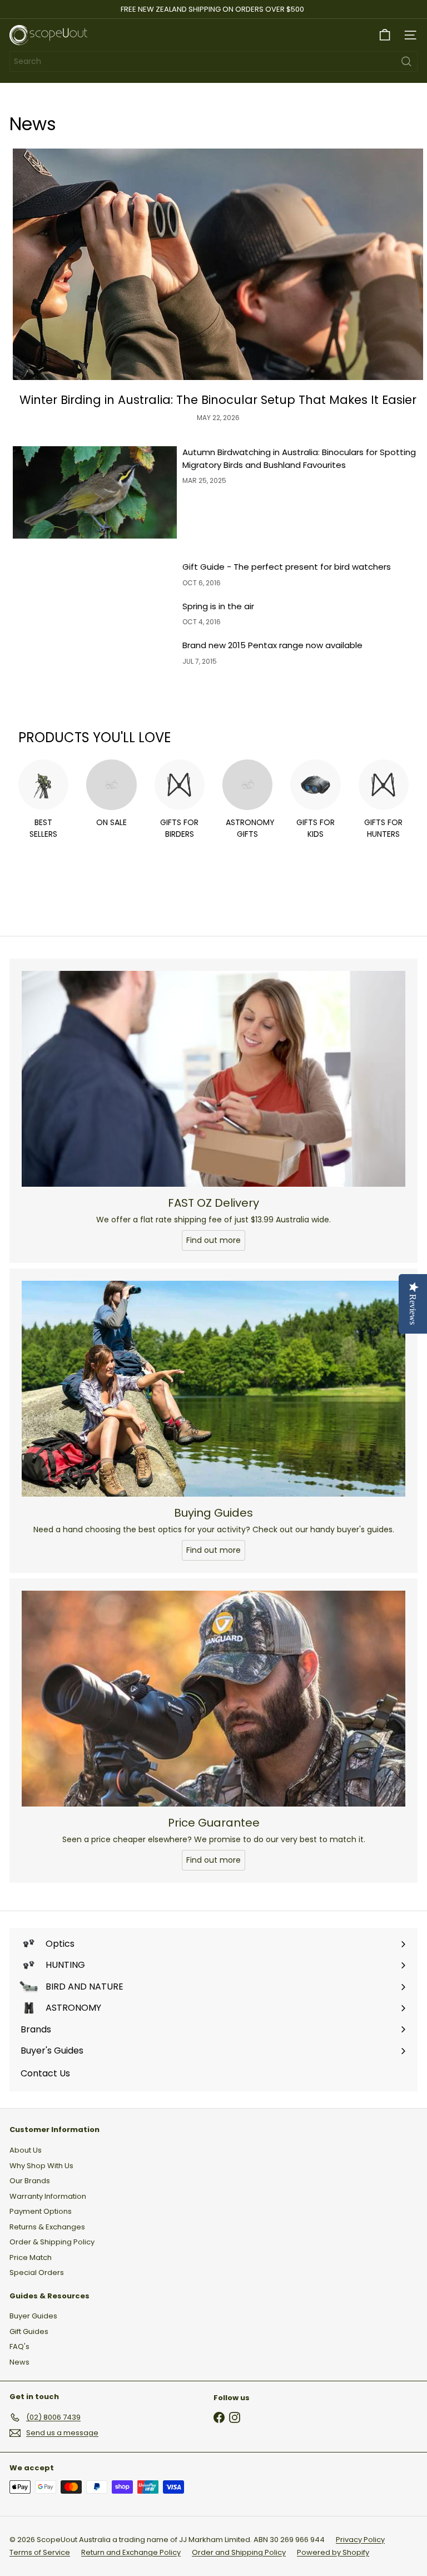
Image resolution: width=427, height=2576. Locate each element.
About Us (26, 2150)
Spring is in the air (218, 606)
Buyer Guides (33, 2316)
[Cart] (385, 35)
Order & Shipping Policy (52, 2242)
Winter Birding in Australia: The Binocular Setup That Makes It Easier (218, 400)
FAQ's (19, 2346)
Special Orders (37, 2272)
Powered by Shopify (333, 2552)
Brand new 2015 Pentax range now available (272, 645)
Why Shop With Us (41, 2166)
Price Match (31, 2257)
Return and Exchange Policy (131, 2552)
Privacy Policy (360, 2540)
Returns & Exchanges (47, 2227)
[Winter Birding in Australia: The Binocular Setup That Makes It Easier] (218, 264)
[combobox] (213, 61)
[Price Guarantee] (213, 1699)
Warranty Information (48, 2196)
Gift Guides (29, 2331)
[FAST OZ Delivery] (213, 1079)
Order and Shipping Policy (239, 2552)
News (19, 2362)
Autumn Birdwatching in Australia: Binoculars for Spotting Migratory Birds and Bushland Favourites (299, 458)
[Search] (406, 61)
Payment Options (41, 2211)
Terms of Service (40, 2552)
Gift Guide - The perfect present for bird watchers (287, 567)
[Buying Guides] (213, 1389)
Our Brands (30, 2181)
